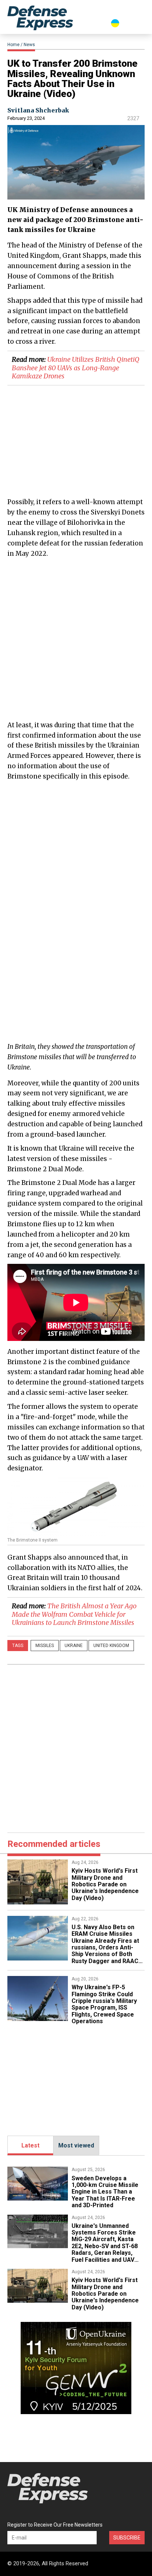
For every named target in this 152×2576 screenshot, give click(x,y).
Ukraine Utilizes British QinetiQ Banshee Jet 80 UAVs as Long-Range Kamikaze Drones (76, 368)
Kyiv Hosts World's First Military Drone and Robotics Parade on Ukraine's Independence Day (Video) (105, 1884)
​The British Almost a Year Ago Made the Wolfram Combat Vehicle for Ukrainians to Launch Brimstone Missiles (74, 1614)
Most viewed (76, 2145)
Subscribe (127, 2538)
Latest (30, 2145)
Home (13, 45)
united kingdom (111, 1646)
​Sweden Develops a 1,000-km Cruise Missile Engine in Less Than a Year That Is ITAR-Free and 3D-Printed (105, 2192)
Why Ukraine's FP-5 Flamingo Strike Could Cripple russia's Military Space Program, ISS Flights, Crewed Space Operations (104, 2004)
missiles (45, 1646)
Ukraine (74, 1646)
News (29, 45)
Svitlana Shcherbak (38, 110)
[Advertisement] (76, 639)
